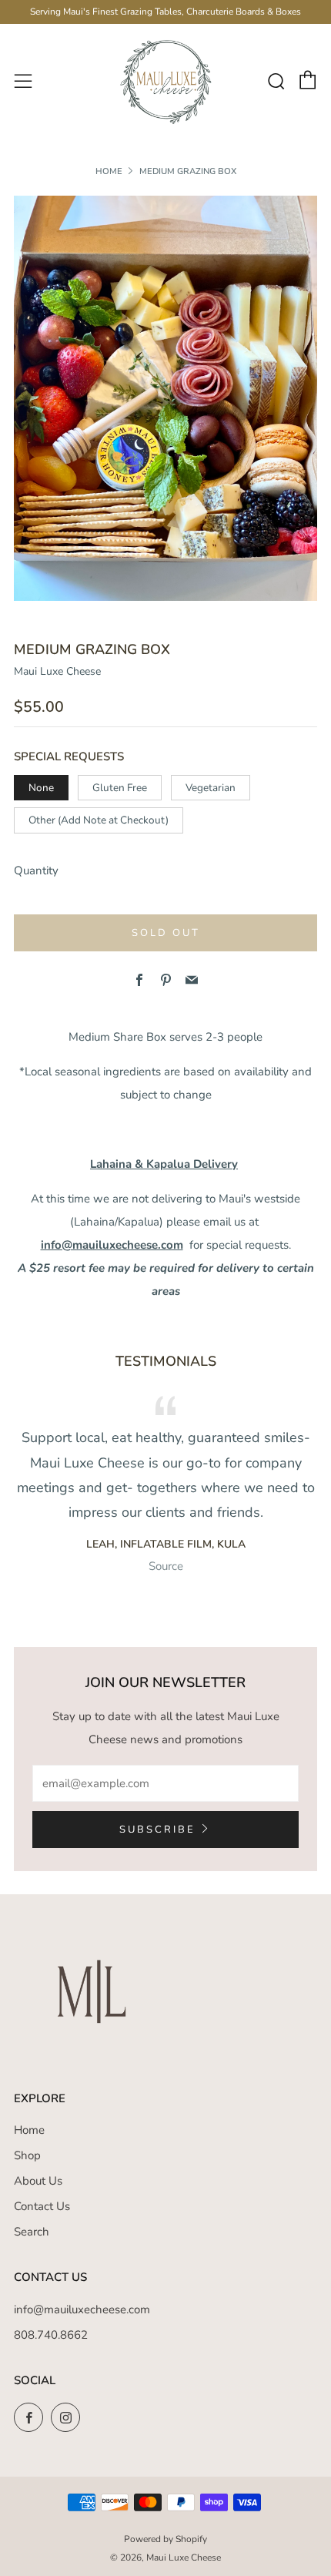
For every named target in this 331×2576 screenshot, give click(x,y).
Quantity (36, 870)
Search (32, 2232)
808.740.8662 (51, 2335)
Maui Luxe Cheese (57, 671)
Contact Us (42, 2206)
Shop (27, 2155)
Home (109, 171)
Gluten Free (120, 788)
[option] (165, 398)
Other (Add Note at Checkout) (99, 820)
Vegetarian (211, 788)
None (41, 788)
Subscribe (157, 1830)
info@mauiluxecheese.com (112, 1245)
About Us (38, 2181)
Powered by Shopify (165, 2539)
